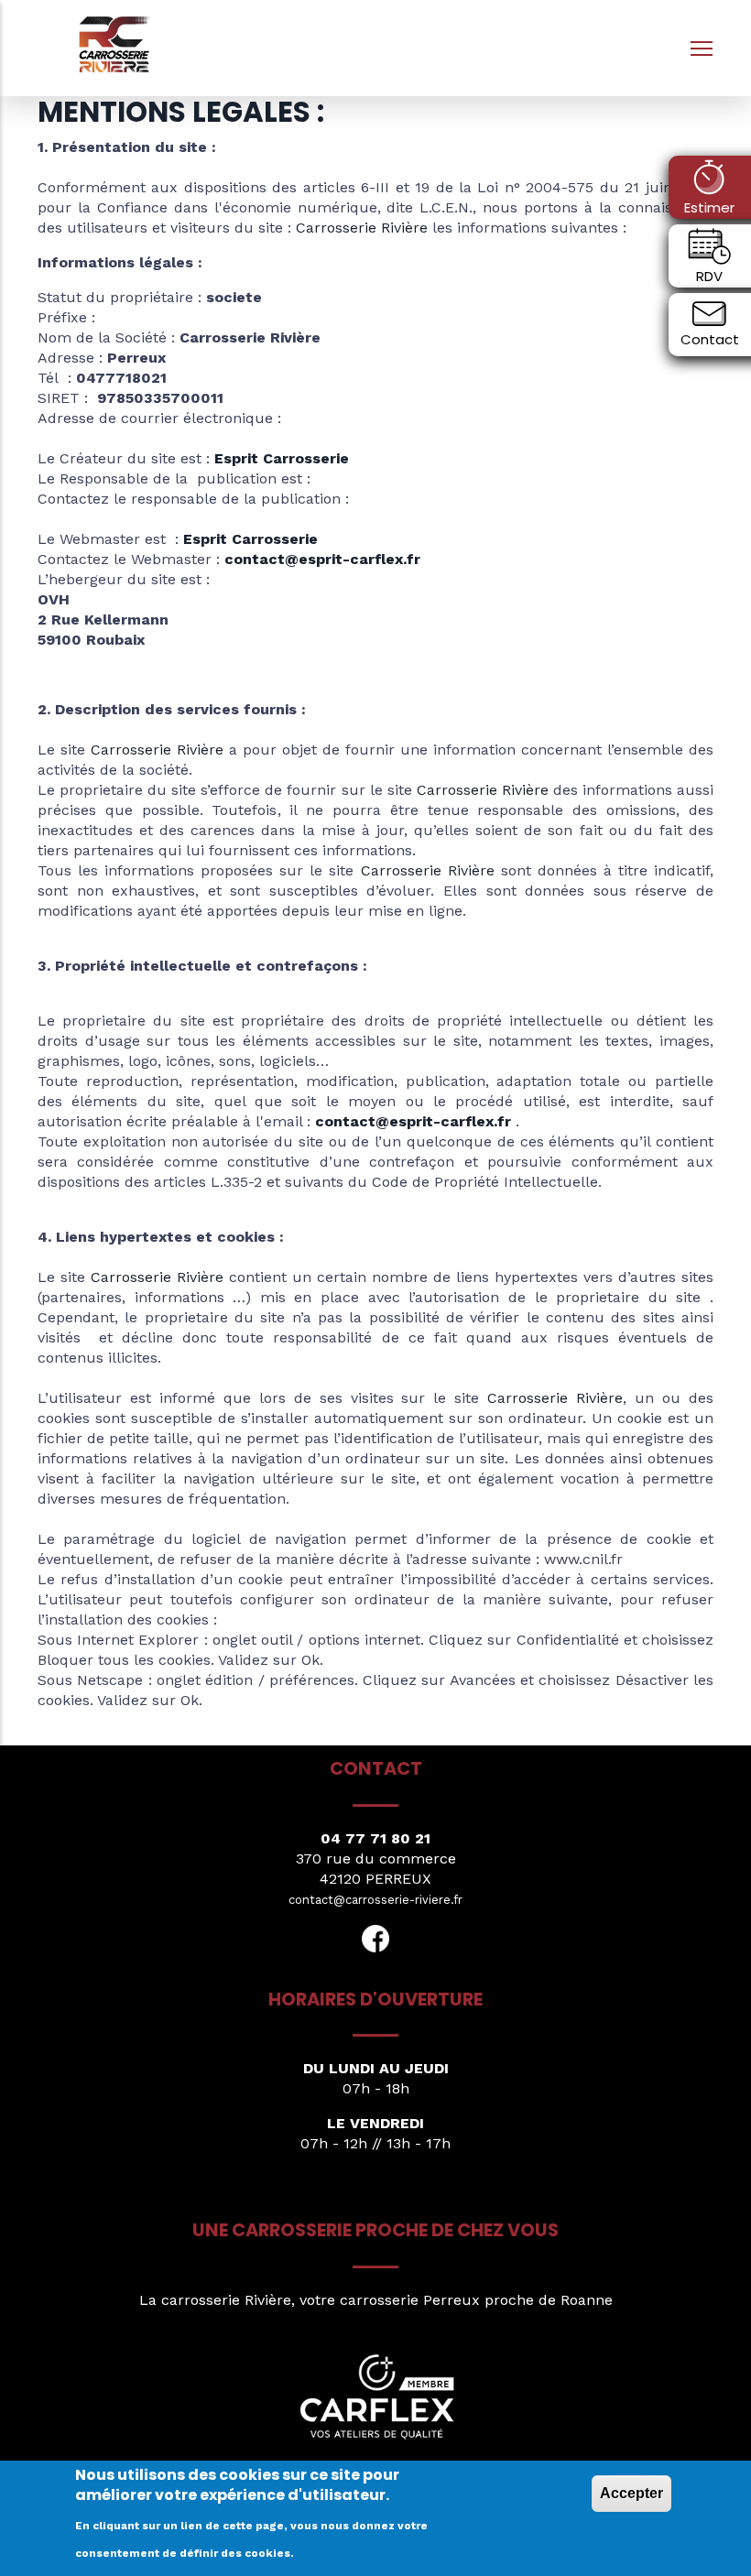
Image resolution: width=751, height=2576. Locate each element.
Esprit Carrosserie (282, 458)
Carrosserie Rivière (362, 228)
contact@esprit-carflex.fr (322, 559)
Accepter (631, 2493)
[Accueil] (115, 43)
